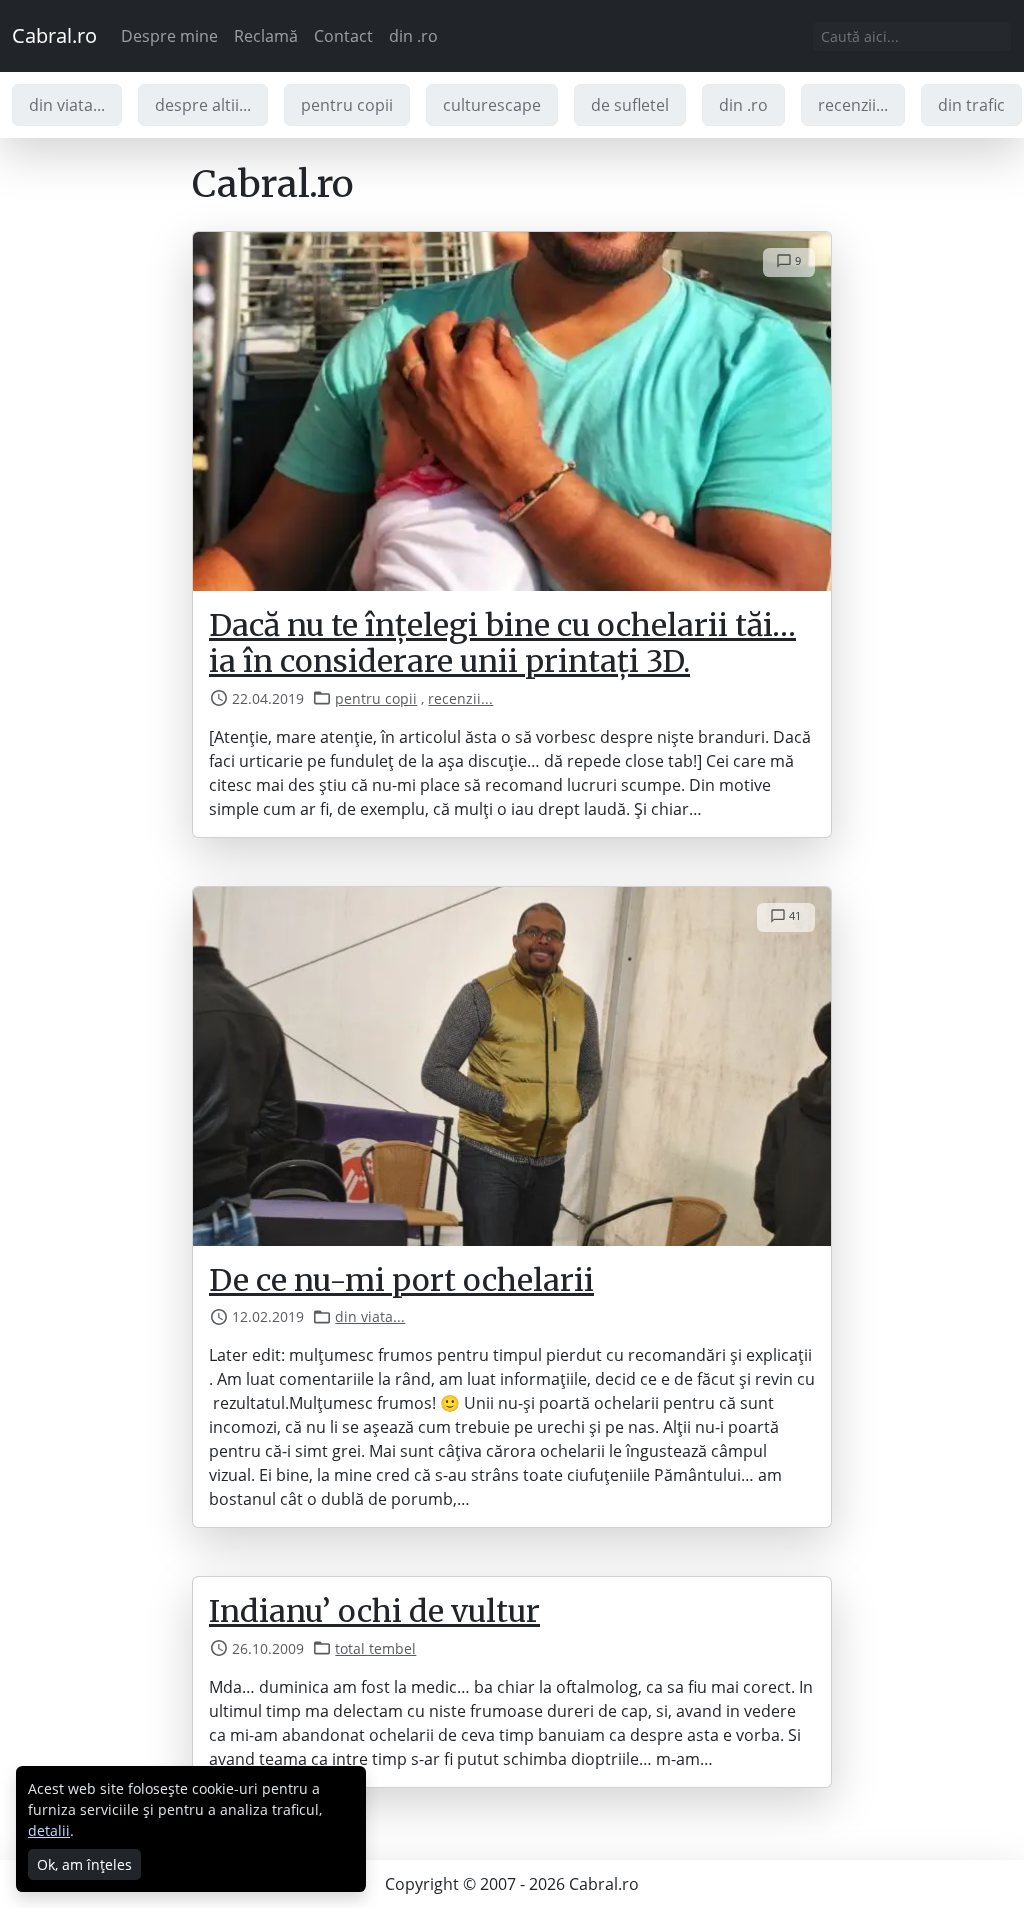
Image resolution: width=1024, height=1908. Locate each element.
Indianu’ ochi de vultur (374, 1611)
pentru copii (347, 105)
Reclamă (266, 36)
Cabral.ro (54, 35)
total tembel (375, 1648)
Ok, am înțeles (84, 1864)
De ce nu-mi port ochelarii (401, 1280)
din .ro (413, 36)
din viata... (67, 105)
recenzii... (853, 105)
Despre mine (169, 36)
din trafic (971, 105)
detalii (49, 1830)
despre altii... (203, 105)
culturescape (492, 105)
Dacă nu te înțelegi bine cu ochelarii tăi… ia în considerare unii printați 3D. (502, 643)
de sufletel (630, 105)
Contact (343, 36)
